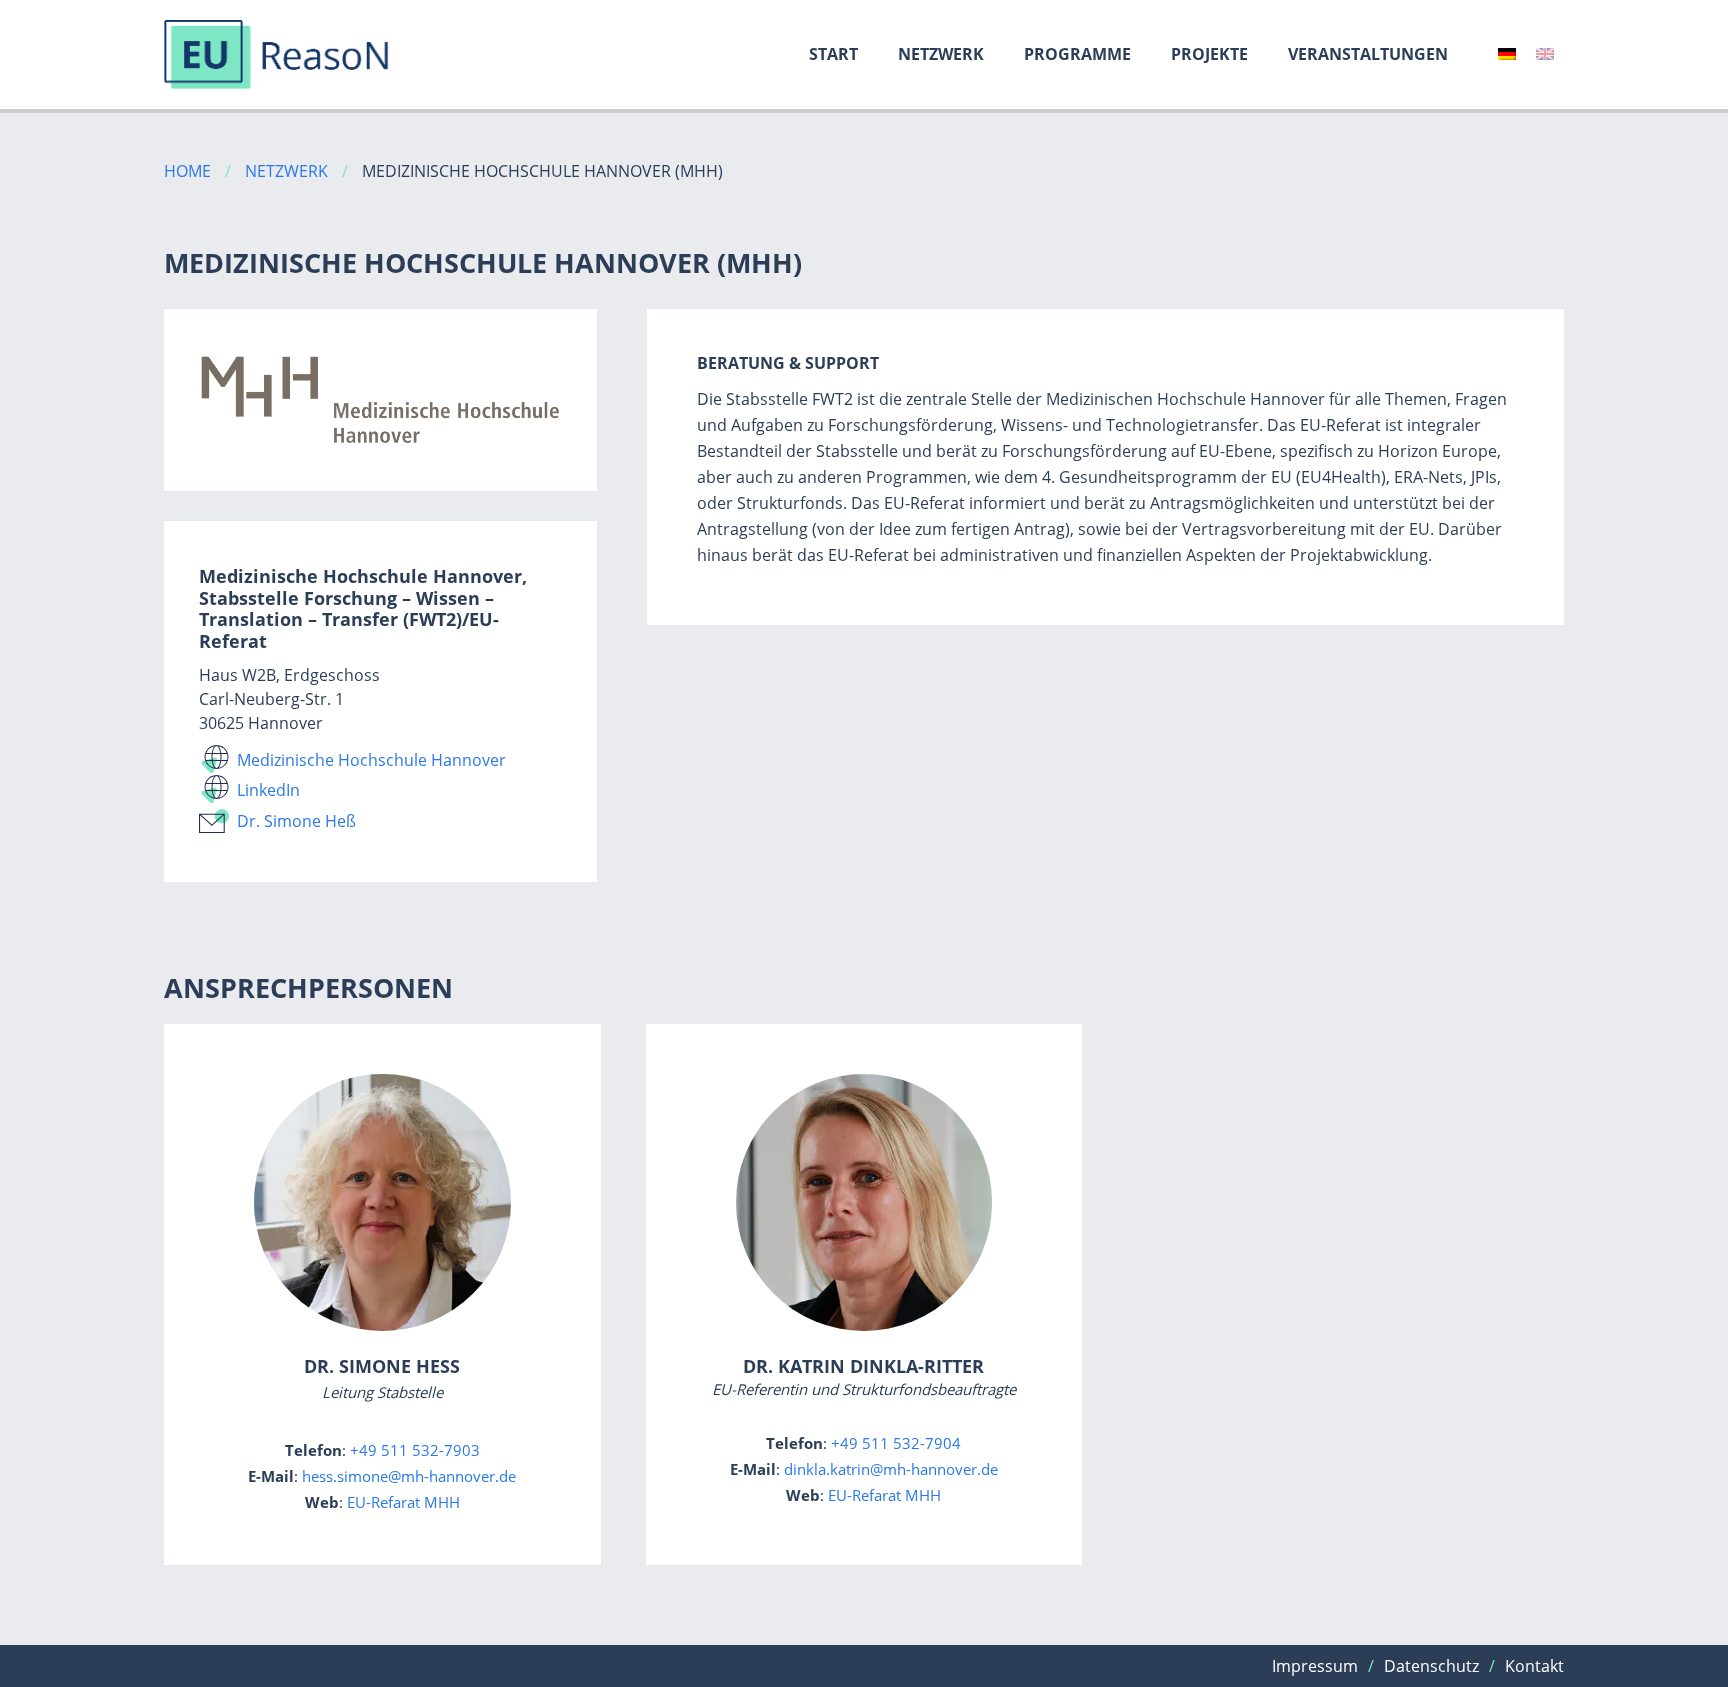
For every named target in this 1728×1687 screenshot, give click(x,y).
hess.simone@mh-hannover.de (409, 1476)
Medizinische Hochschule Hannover (371, 760)
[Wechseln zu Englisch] (1545, 54)
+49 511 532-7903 (415, 1450)
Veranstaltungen (1368, 54)
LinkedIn (268, 790)
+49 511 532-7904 (896, 1443)
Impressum (1315, 1666)
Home (187, 171)
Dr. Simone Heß (296, 821)
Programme (1077, 54)
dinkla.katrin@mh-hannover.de (891, 1469)
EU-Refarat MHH (403, 1502)
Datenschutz (1431, 1666)
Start (833, 54)
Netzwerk (941, 54)
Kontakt (1534, 1666)
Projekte (1209, 54)
